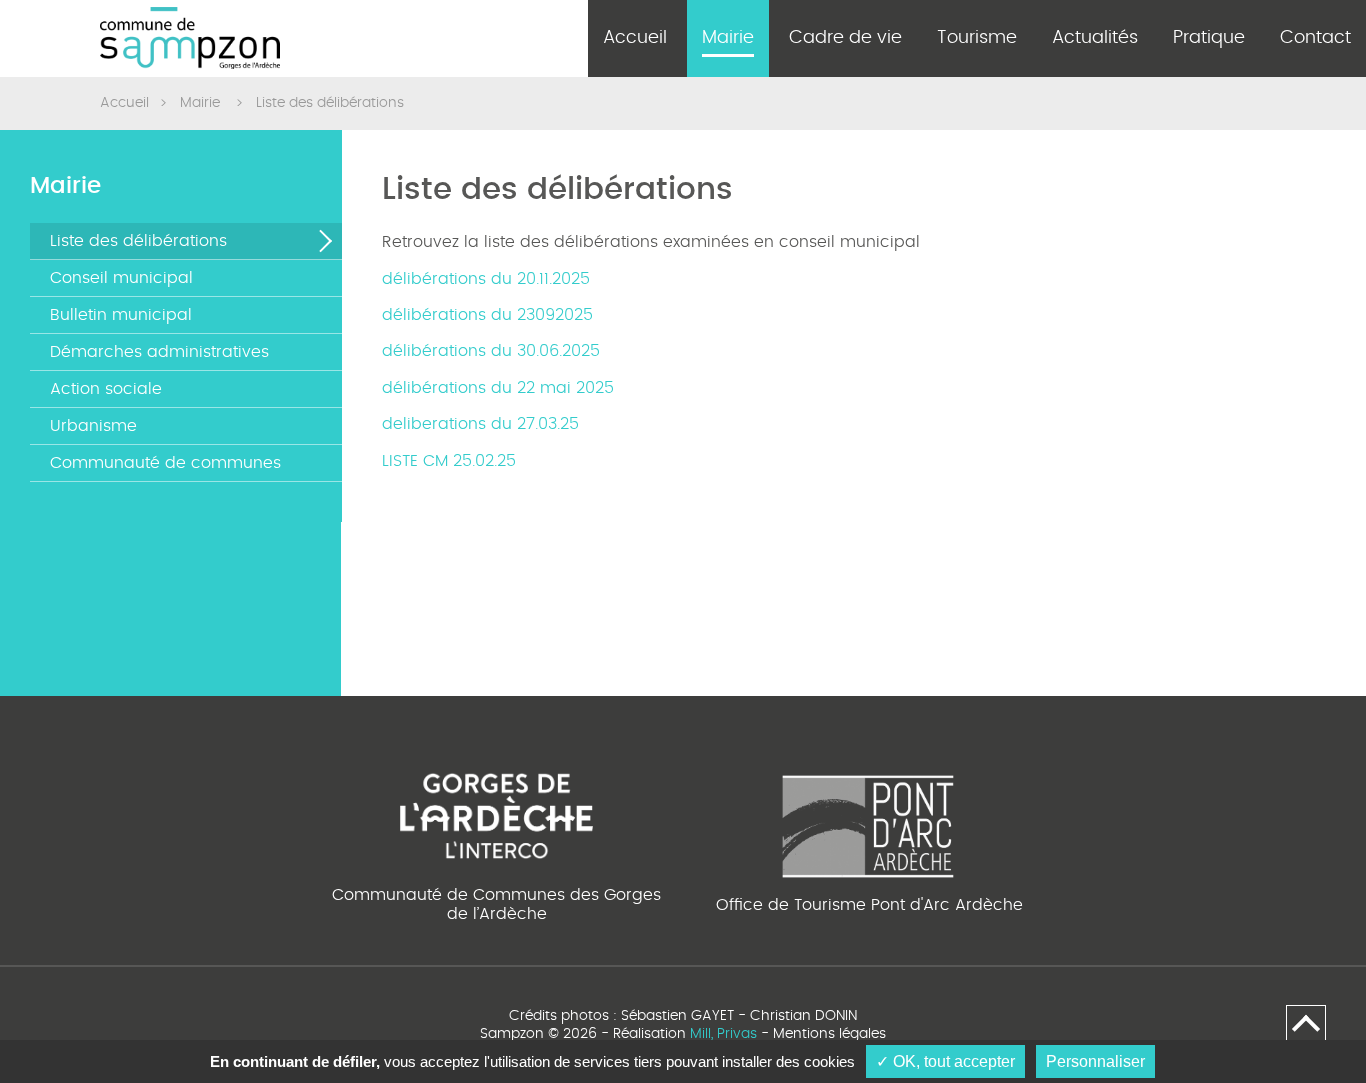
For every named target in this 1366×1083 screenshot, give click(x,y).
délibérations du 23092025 (487, 315)
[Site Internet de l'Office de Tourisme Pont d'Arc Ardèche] (869, 823)
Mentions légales (829, 1034)
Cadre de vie (845, 38)
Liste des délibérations (138, 241)
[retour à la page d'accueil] (190, 38)
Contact (1315, 38)
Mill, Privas (723, 1034)
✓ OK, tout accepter (945, 1061)
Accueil (635, 38)
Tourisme (977, 38)
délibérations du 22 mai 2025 (498, 388)
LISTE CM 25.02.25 (449, 461)
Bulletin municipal (121, 315)
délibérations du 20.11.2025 (486, 279)
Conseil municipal (121, 278)
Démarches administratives (159, 352)
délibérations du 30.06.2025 (491, 351)
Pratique (1209, 38)
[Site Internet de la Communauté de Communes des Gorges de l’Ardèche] (496, 813)
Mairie (728, 38)
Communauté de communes (165, 463)
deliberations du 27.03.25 (480, 424)
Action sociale (106, 389)
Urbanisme (93, 426)
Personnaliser (1095, 1061)
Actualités (1095, 38)
